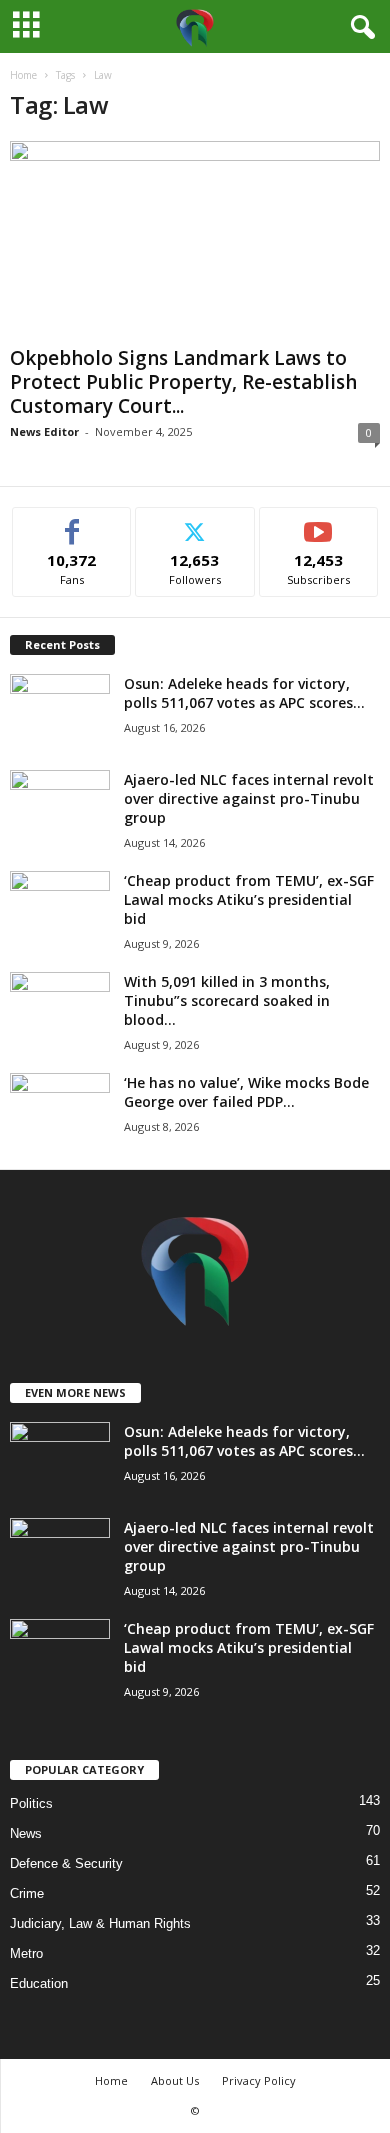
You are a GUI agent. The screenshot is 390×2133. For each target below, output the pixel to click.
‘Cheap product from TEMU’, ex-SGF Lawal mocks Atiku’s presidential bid (249, 899)
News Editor (44, 431)
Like (72, 522)
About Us (175, 2080)
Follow (195, 522)
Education (39, 1983)
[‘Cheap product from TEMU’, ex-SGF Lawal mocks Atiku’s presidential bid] (60, 908)
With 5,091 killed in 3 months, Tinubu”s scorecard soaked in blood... (227, 1000)
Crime (27, 1893)
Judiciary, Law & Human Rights (100, 1923)
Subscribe (319, 522)
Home (23, 75)
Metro (26, 1953)
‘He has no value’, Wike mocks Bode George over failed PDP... (246, 1092)
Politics (31, 1803)
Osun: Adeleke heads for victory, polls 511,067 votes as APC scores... (244, 693)
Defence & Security (66, 1863)
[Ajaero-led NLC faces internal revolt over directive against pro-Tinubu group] (60, 807)
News (26, 1833)
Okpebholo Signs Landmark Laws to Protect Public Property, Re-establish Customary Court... (183, 382)
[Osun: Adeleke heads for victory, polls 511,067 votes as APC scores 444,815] (60, 711)
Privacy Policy (259, 2080)
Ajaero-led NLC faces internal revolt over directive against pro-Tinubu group (249, 798)
